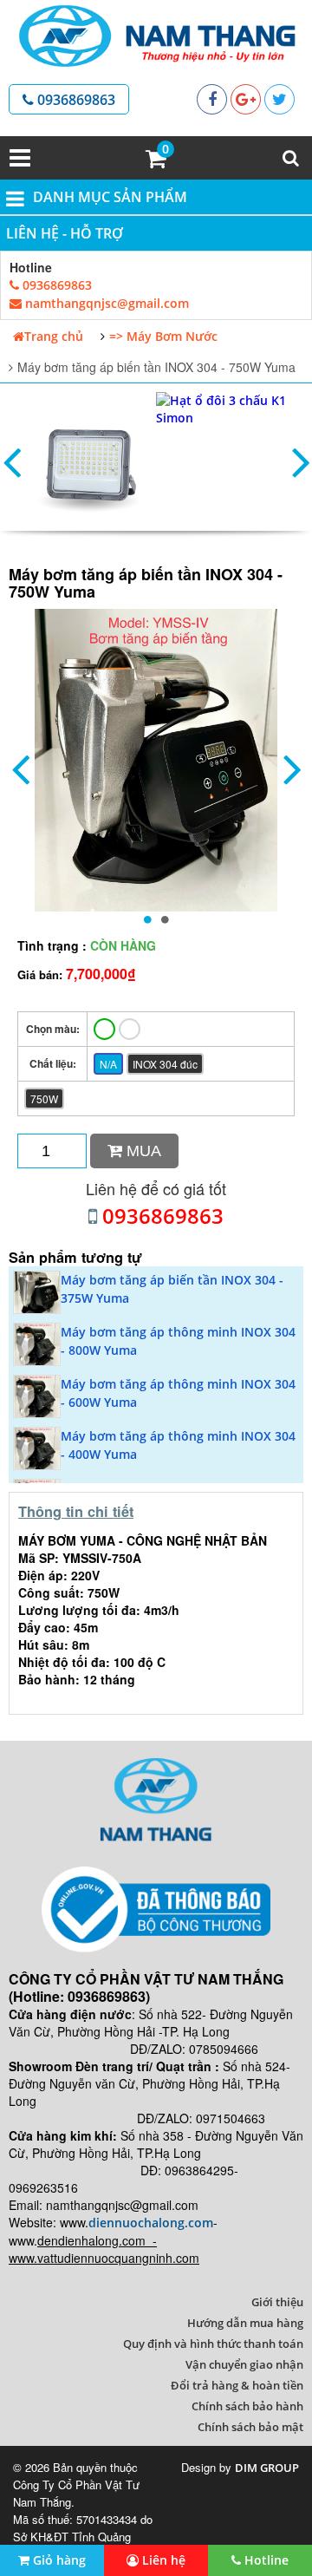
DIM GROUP (267, 2468)
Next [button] (301, 461)
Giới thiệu (277, 2302)
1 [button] (147, 919)
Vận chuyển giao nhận (244, 2364)
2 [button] (165, 919)
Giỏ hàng (58, 2560)
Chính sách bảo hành (247, 2406)
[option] (91, 461)
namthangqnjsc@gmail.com (105, 303)
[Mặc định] (104, 1029)
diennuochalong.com (151, 2223)
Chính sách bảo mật (250, 2427)
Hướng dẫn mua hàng (245, 2323)
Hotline (265, 2560)
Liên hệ (162, 2560)
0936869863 (75, 100)
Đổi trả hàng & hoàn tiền (237, 2385)
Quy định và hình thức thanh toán (213, 2344)
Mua (142, 1151)
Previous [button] (11, 461)
